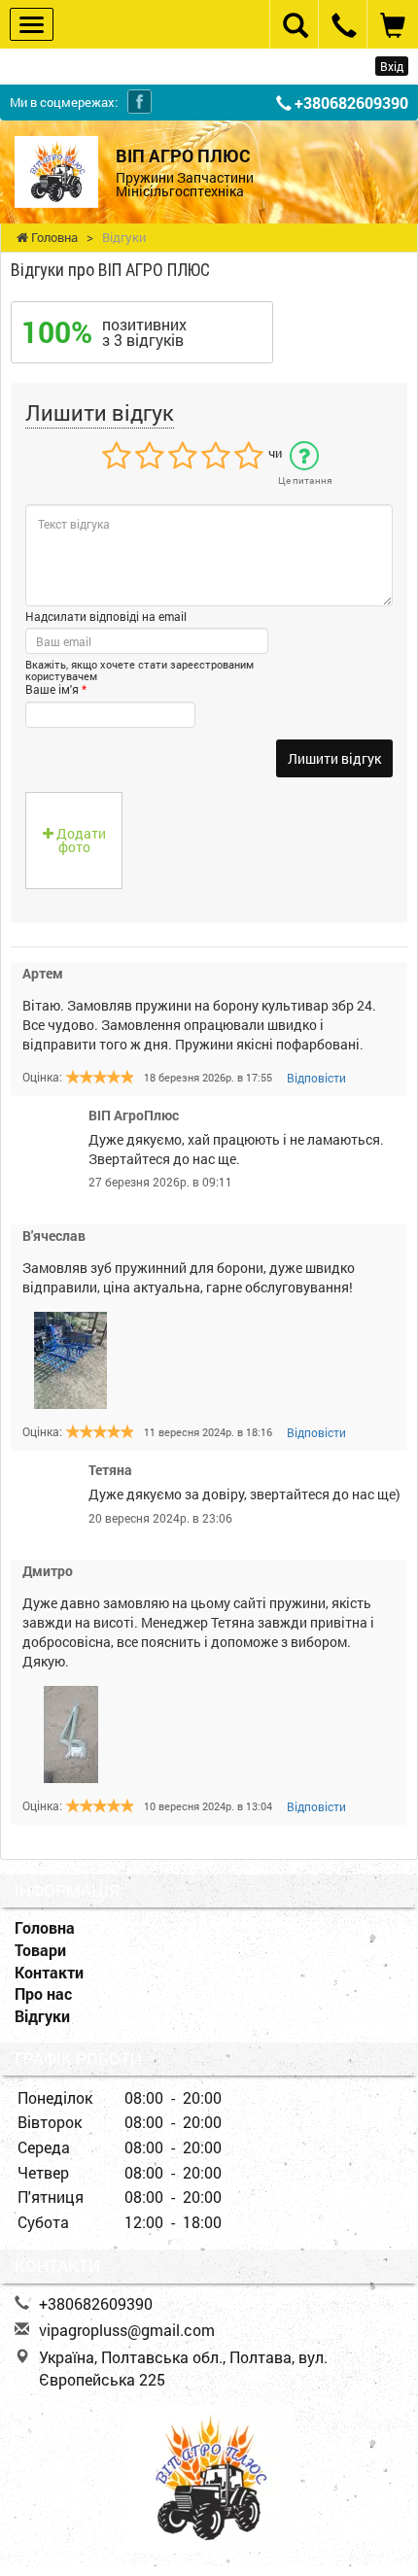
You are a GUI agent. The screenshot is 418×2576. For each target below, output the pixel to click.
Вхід (392, 66)
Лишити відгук (334, 758)
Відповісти (316, 1078)
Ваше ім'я (56, 689)
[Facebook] (139, 102)
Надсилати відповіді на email (106, 616)
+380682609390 (351, 103)
